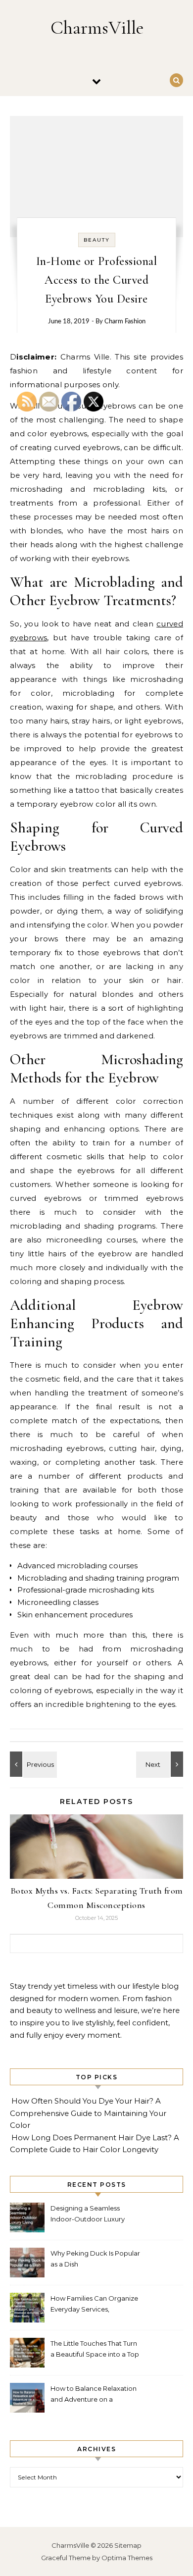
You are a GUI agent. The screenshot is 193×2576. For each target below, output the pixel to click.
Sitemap (128, 2545)
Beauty (97, 240)
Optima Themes (127, 2558)
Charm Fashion (125, 322)
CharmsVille (97, 28)
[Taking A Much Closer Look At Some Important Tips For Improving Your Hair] (161, 1764)
